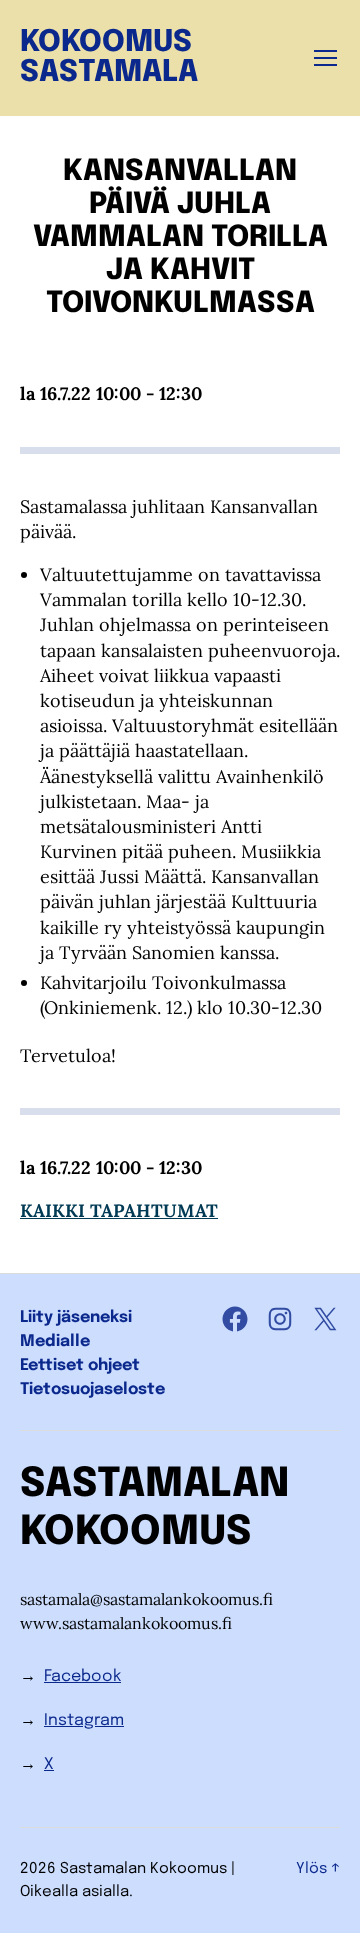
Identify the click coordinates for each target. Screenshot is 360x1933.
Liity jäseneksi (76, 1317)
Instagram (84, 1720)
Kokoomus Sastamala (109, 58)
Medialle (55, 1341)
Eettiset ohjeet (80, 1365)
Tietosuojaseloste (92, 1389)
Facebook (82, 1676)
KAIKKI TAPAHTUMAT (119, 1210)
